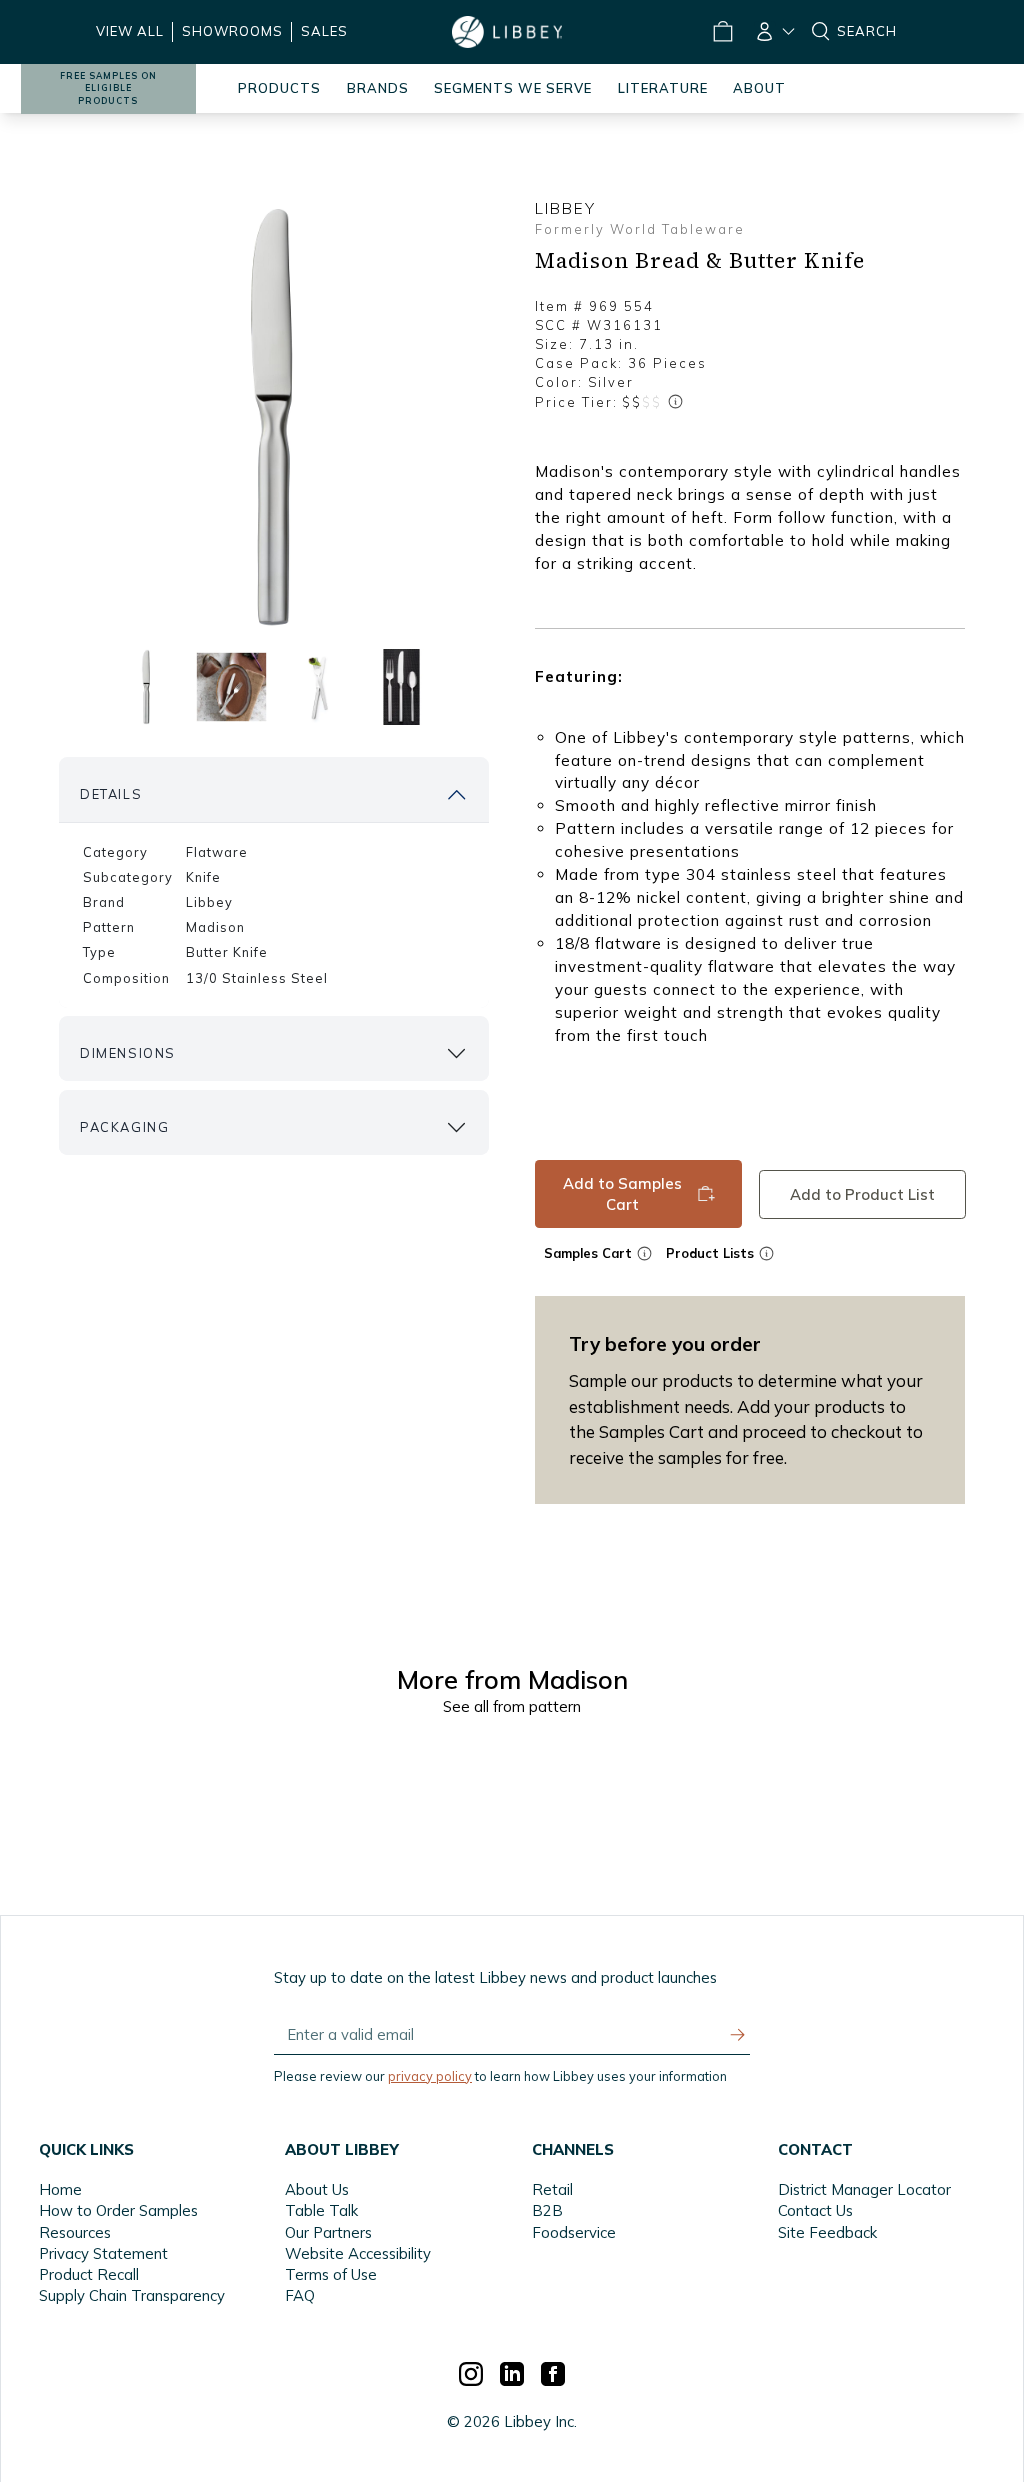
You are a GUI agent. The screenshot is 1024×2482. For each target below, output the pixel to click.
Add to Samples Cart (622, 1194)
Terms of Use (331, 2274)
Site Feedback (827, 2232)
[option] (274, 418)
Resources (75, 2232)
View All (130, 31)
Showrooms (232, 31)
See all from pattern (512, 1706)
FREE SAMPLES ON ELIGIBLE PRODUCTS (108, 88)
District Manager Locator (864, 2189)
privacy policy (430, 2076)
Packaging (124, 1127)
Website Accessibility (358, 2253)
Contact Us (815, 2210)
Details (111, 794)
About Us (317, 2189)
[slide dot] (146, 687)
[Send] (738, 2035)
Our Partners (328, 2232)
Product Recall (89, 2274)
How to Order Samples (118, 2210)
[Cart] (722, 32)
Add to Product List (861, 1193)
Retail (552, 2189)
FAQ (300, 2295)
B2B (547, 2210)
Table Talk (321, 2210)
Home (60, 2189)
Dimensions (128, 1053)
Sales (324, 31)
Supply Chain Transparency (132, 2295)
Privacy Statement (103, 2253)
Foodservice (574, 2232)
